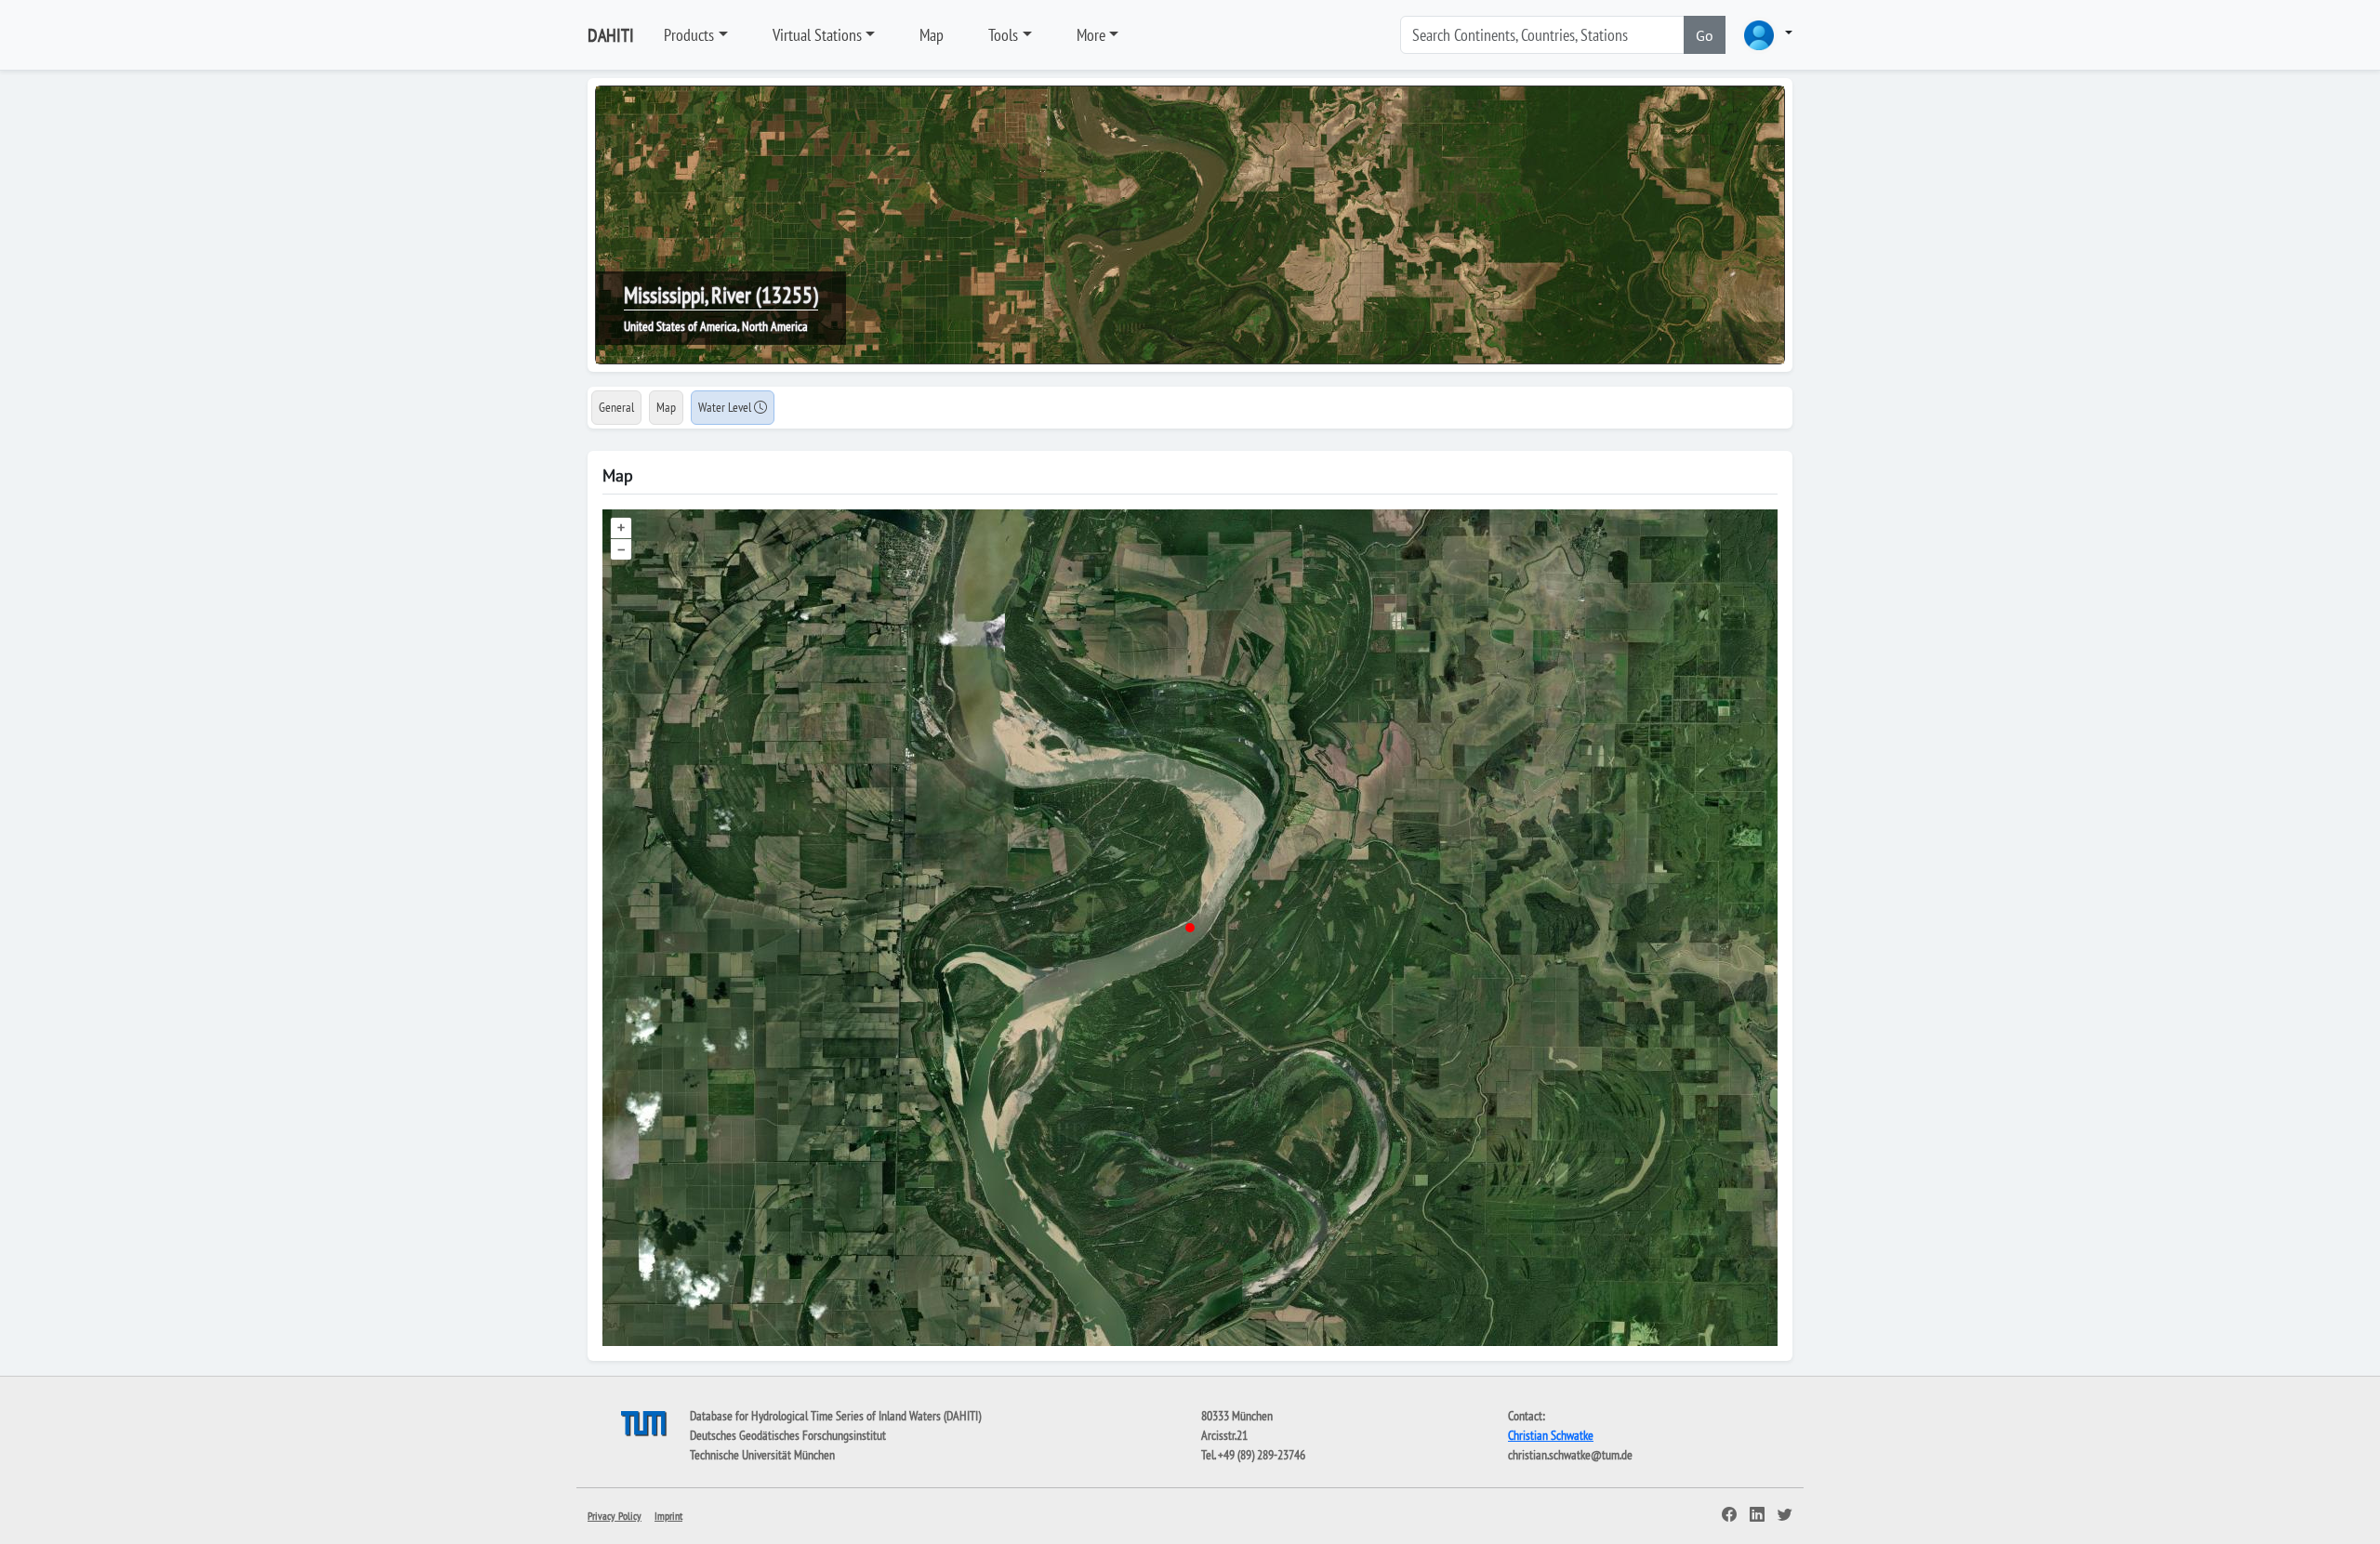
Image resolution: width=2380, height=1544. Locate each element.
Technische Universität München (762, 1455)
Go (1705, 35)
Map (932, 35)
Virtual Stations (817, 35)
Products (689, 35)
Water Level (726, 407)
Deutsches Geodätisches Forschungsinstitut (788, 1435)
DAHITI (611, 35)
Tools (1003, 35)
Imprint (668, 1516)
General (616, 407)
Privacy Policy (615, 1516)
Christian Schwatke (1551, 1435)
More (1091, 35)
